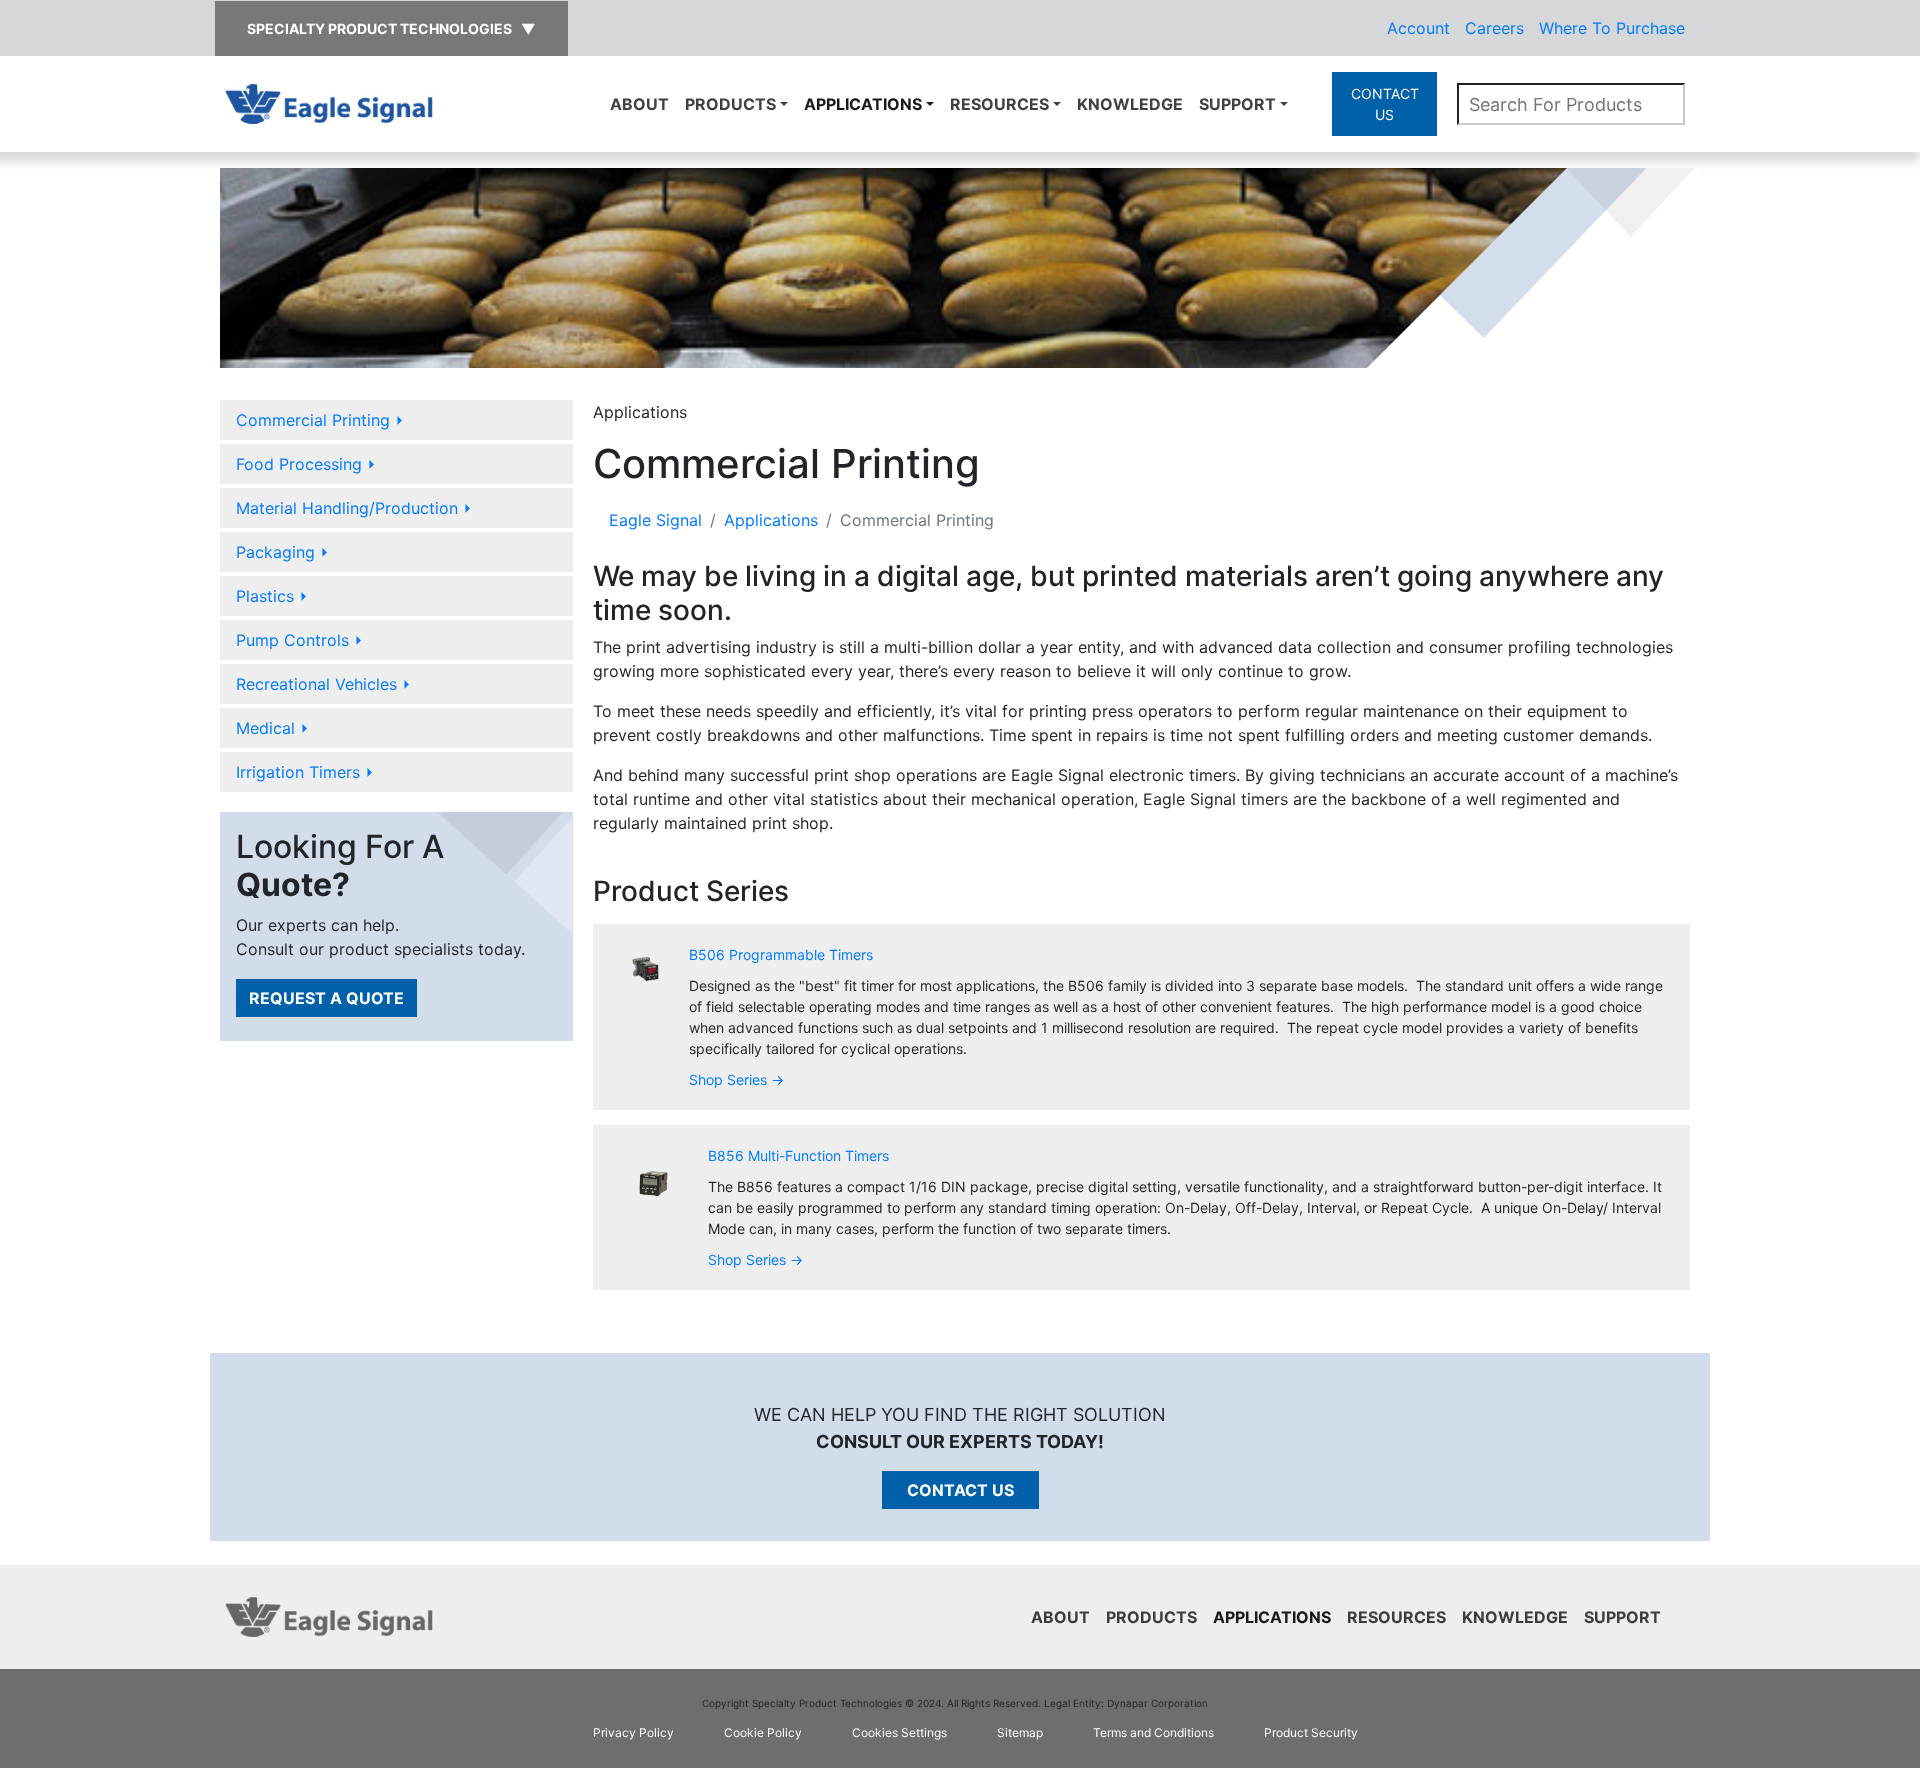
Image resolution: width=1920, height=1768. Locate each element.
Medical (272, 728)
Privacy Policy (633, 1732)
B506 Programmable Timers (781, 954)
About (639, 104)
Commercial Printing (320, 420)
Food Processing (306, 464)
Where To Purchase (1612, 28)
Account (1418, 28)
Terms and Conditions (1153, 1732)
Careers (1494, 28)
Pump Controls (299, 640)
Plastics (272, 596)
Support (1237, 104)
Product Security (1311, 1732)
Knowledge (1130, 104)
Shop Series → (736, 1079)
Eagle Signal (655, 520)
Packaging (282, 552)
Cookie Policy (763, 1732)
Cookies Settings (899, 1732)
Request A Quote (326, 998)
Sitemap (1020, 1732)
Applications (863, 104)
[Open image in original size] (329, 102)
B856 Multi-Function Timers (798, 1155)
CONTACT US (1385, 104)
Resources (999, 104)
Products (730, 104)
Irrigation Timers (305, 772)
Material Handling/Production (354, 508)
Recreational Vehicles (323, 684)
